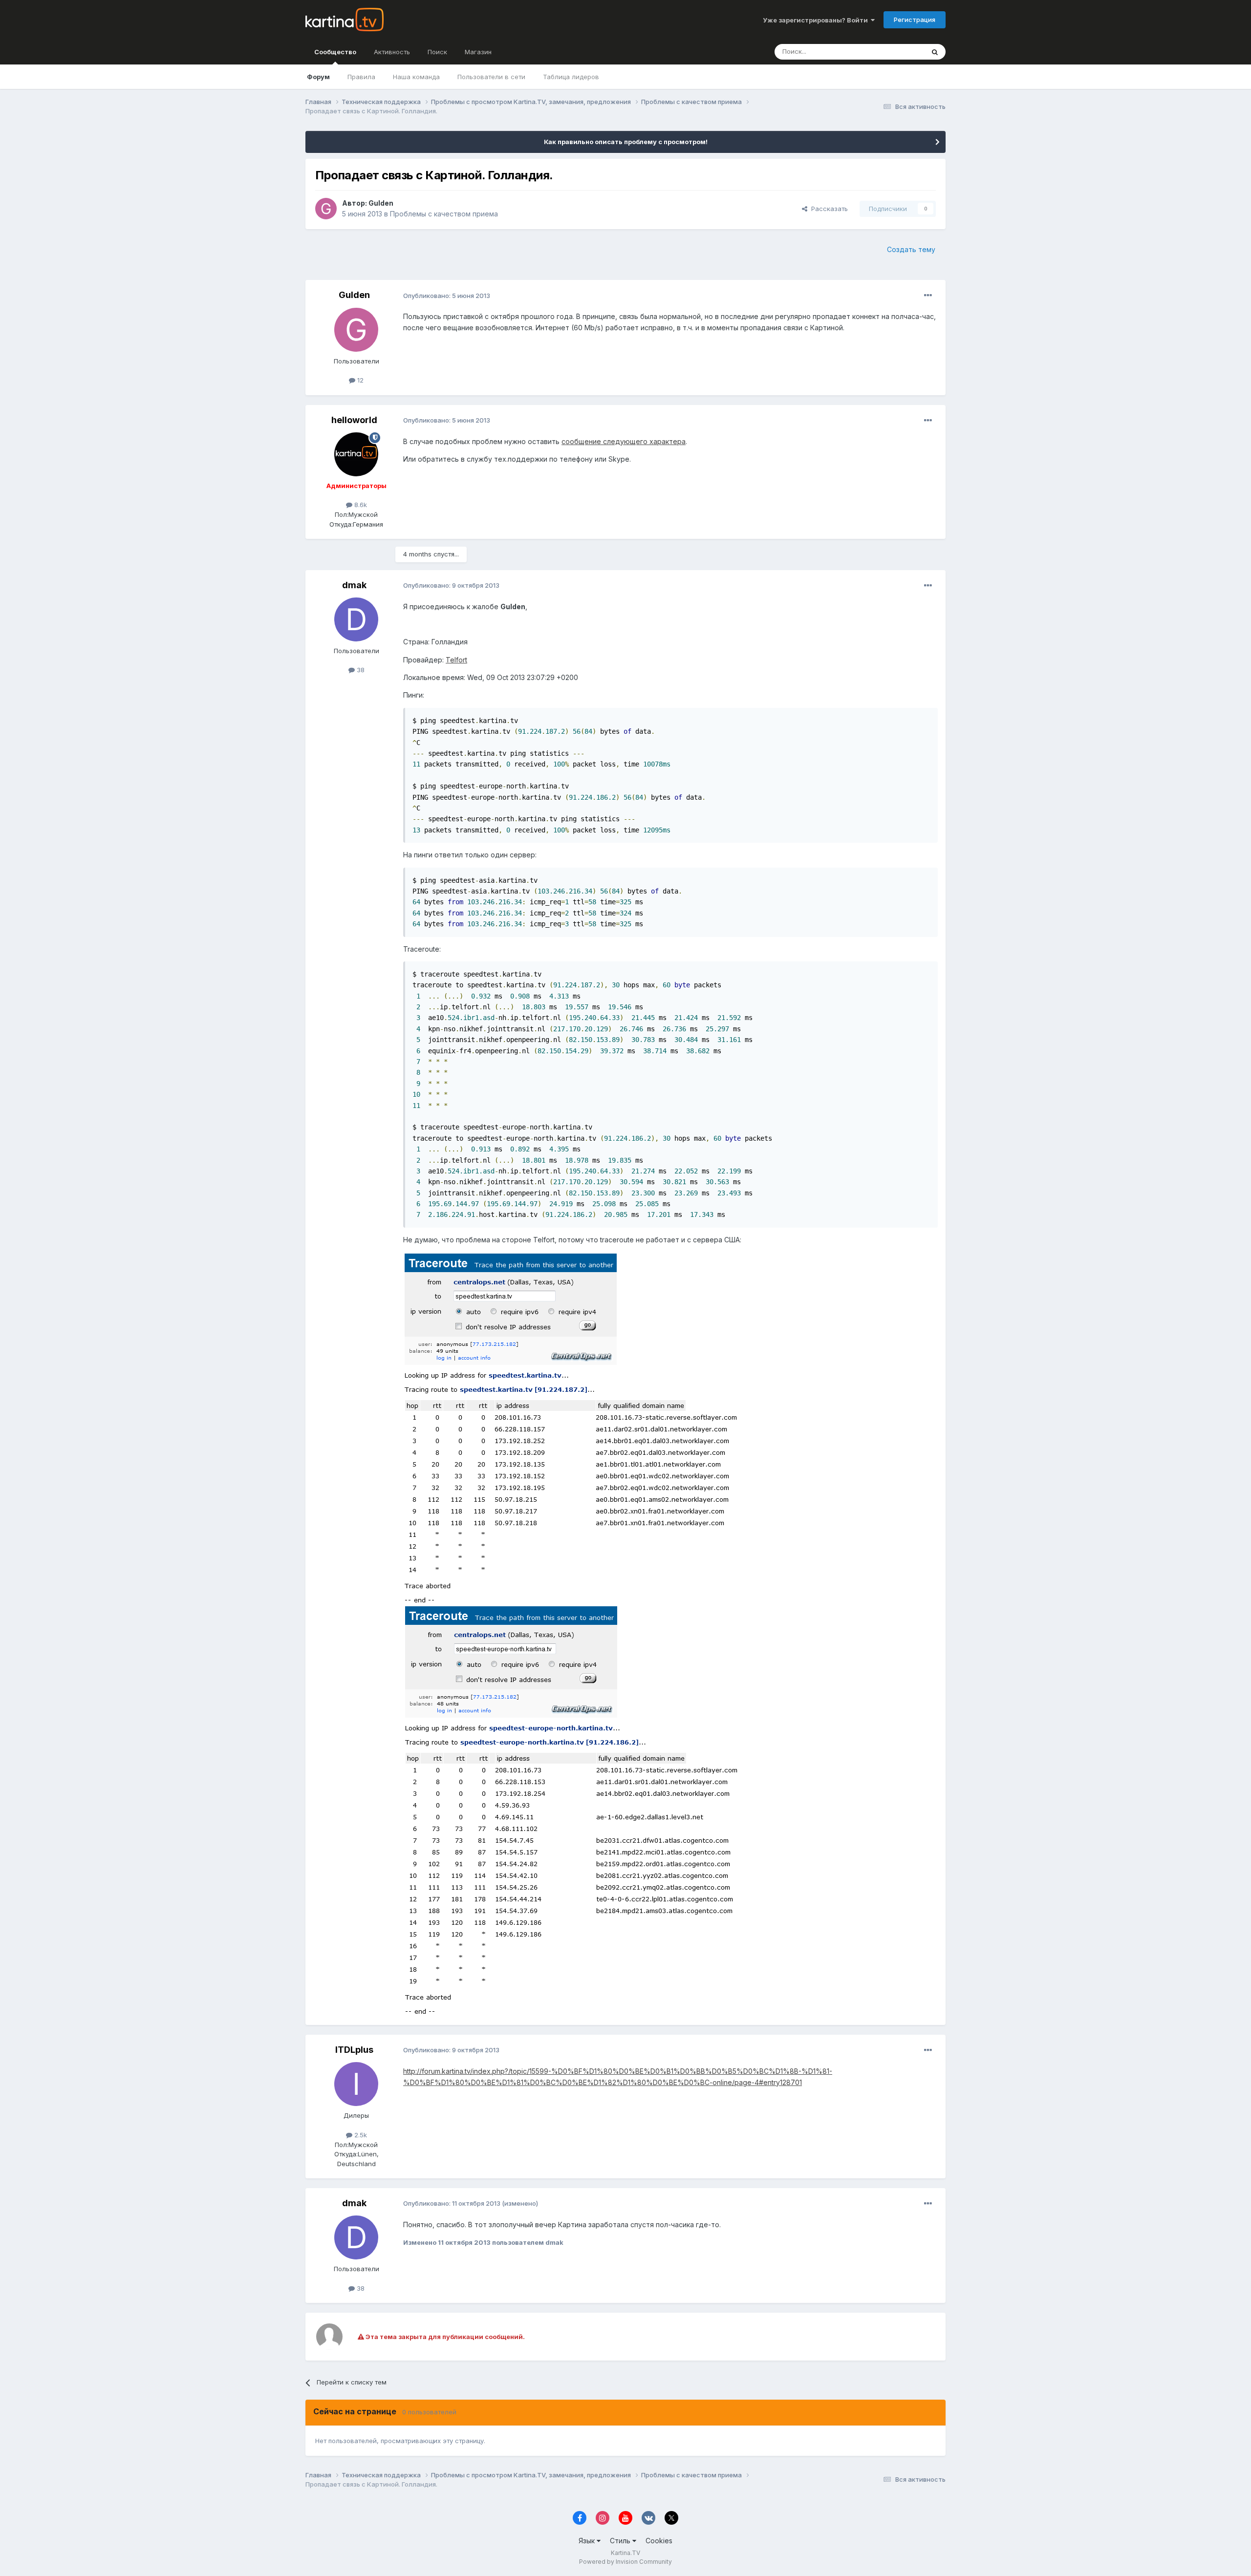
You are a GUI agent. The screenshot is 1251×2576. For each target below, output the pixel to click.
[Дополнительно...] (928, 296)
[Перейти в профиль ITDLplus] (356, 2084)
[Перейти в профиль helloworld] (356, 454)
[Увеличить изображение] (572, 1428)
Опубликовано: (447, 296)
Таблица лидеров (571, 77)
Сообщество (335, 52)
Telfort (456, 660)
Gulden (381, 203)
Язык (588, 2541)
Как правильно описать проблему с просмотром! (626, 142)
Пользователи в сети (491, 77)
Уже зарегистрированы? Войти (817, 20)
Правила (361, 77)
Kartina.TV (625, 2553)
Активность (392, 52)
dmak (354, 585)
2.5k (360, 2135)
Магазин (478, 52)
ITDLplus (354, 2050)
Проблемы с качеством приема (444, 214)
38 (360, 670)
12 (359, 380)
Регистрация (915, 20)
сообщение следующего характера (624, 441)
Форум (318, 77)
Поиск (437, 52)
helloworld (354, 420)
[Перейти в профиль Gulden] (326, 209)
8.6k (360, 505)
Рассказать (828, 209)
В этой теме (894, 52)
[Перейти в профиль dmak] (356, 619)
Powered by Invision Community (625, 2562)
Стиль (621, 2541)
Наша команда (416, 77)
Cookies (659, 2541)
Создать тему (911, 249)
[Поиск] (935, 52)
